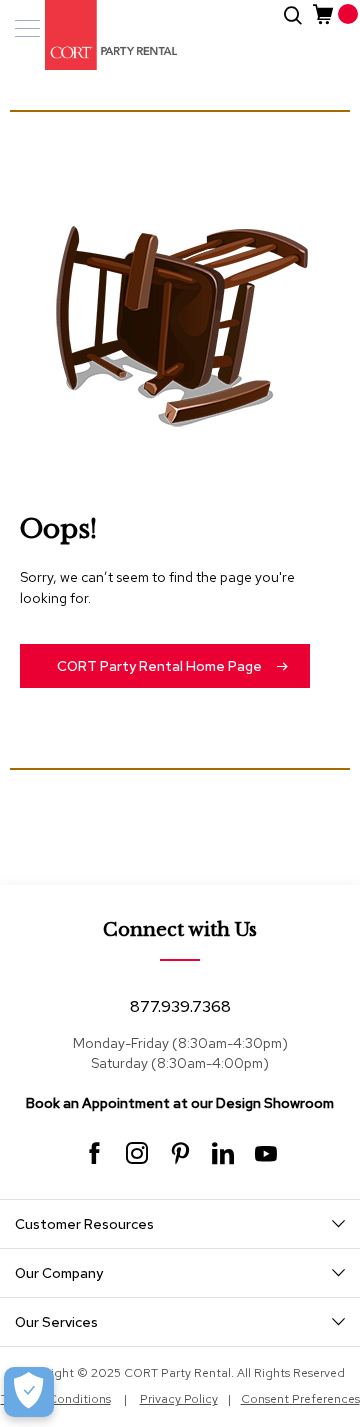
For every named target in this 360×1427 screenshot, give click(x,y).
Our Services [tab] (56, 1322)
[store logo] (100, 35)
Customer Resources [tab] (84, 1224)
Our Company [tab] (59, 1273)
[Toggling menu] (27, 28)
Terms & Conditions (56, 1399)
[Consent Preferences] (29, 1392)
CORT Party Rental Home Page (159, 666)
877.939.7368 (180, 1006)
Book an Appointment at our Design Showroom (180, 1103)
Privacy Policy (179, 1399)
